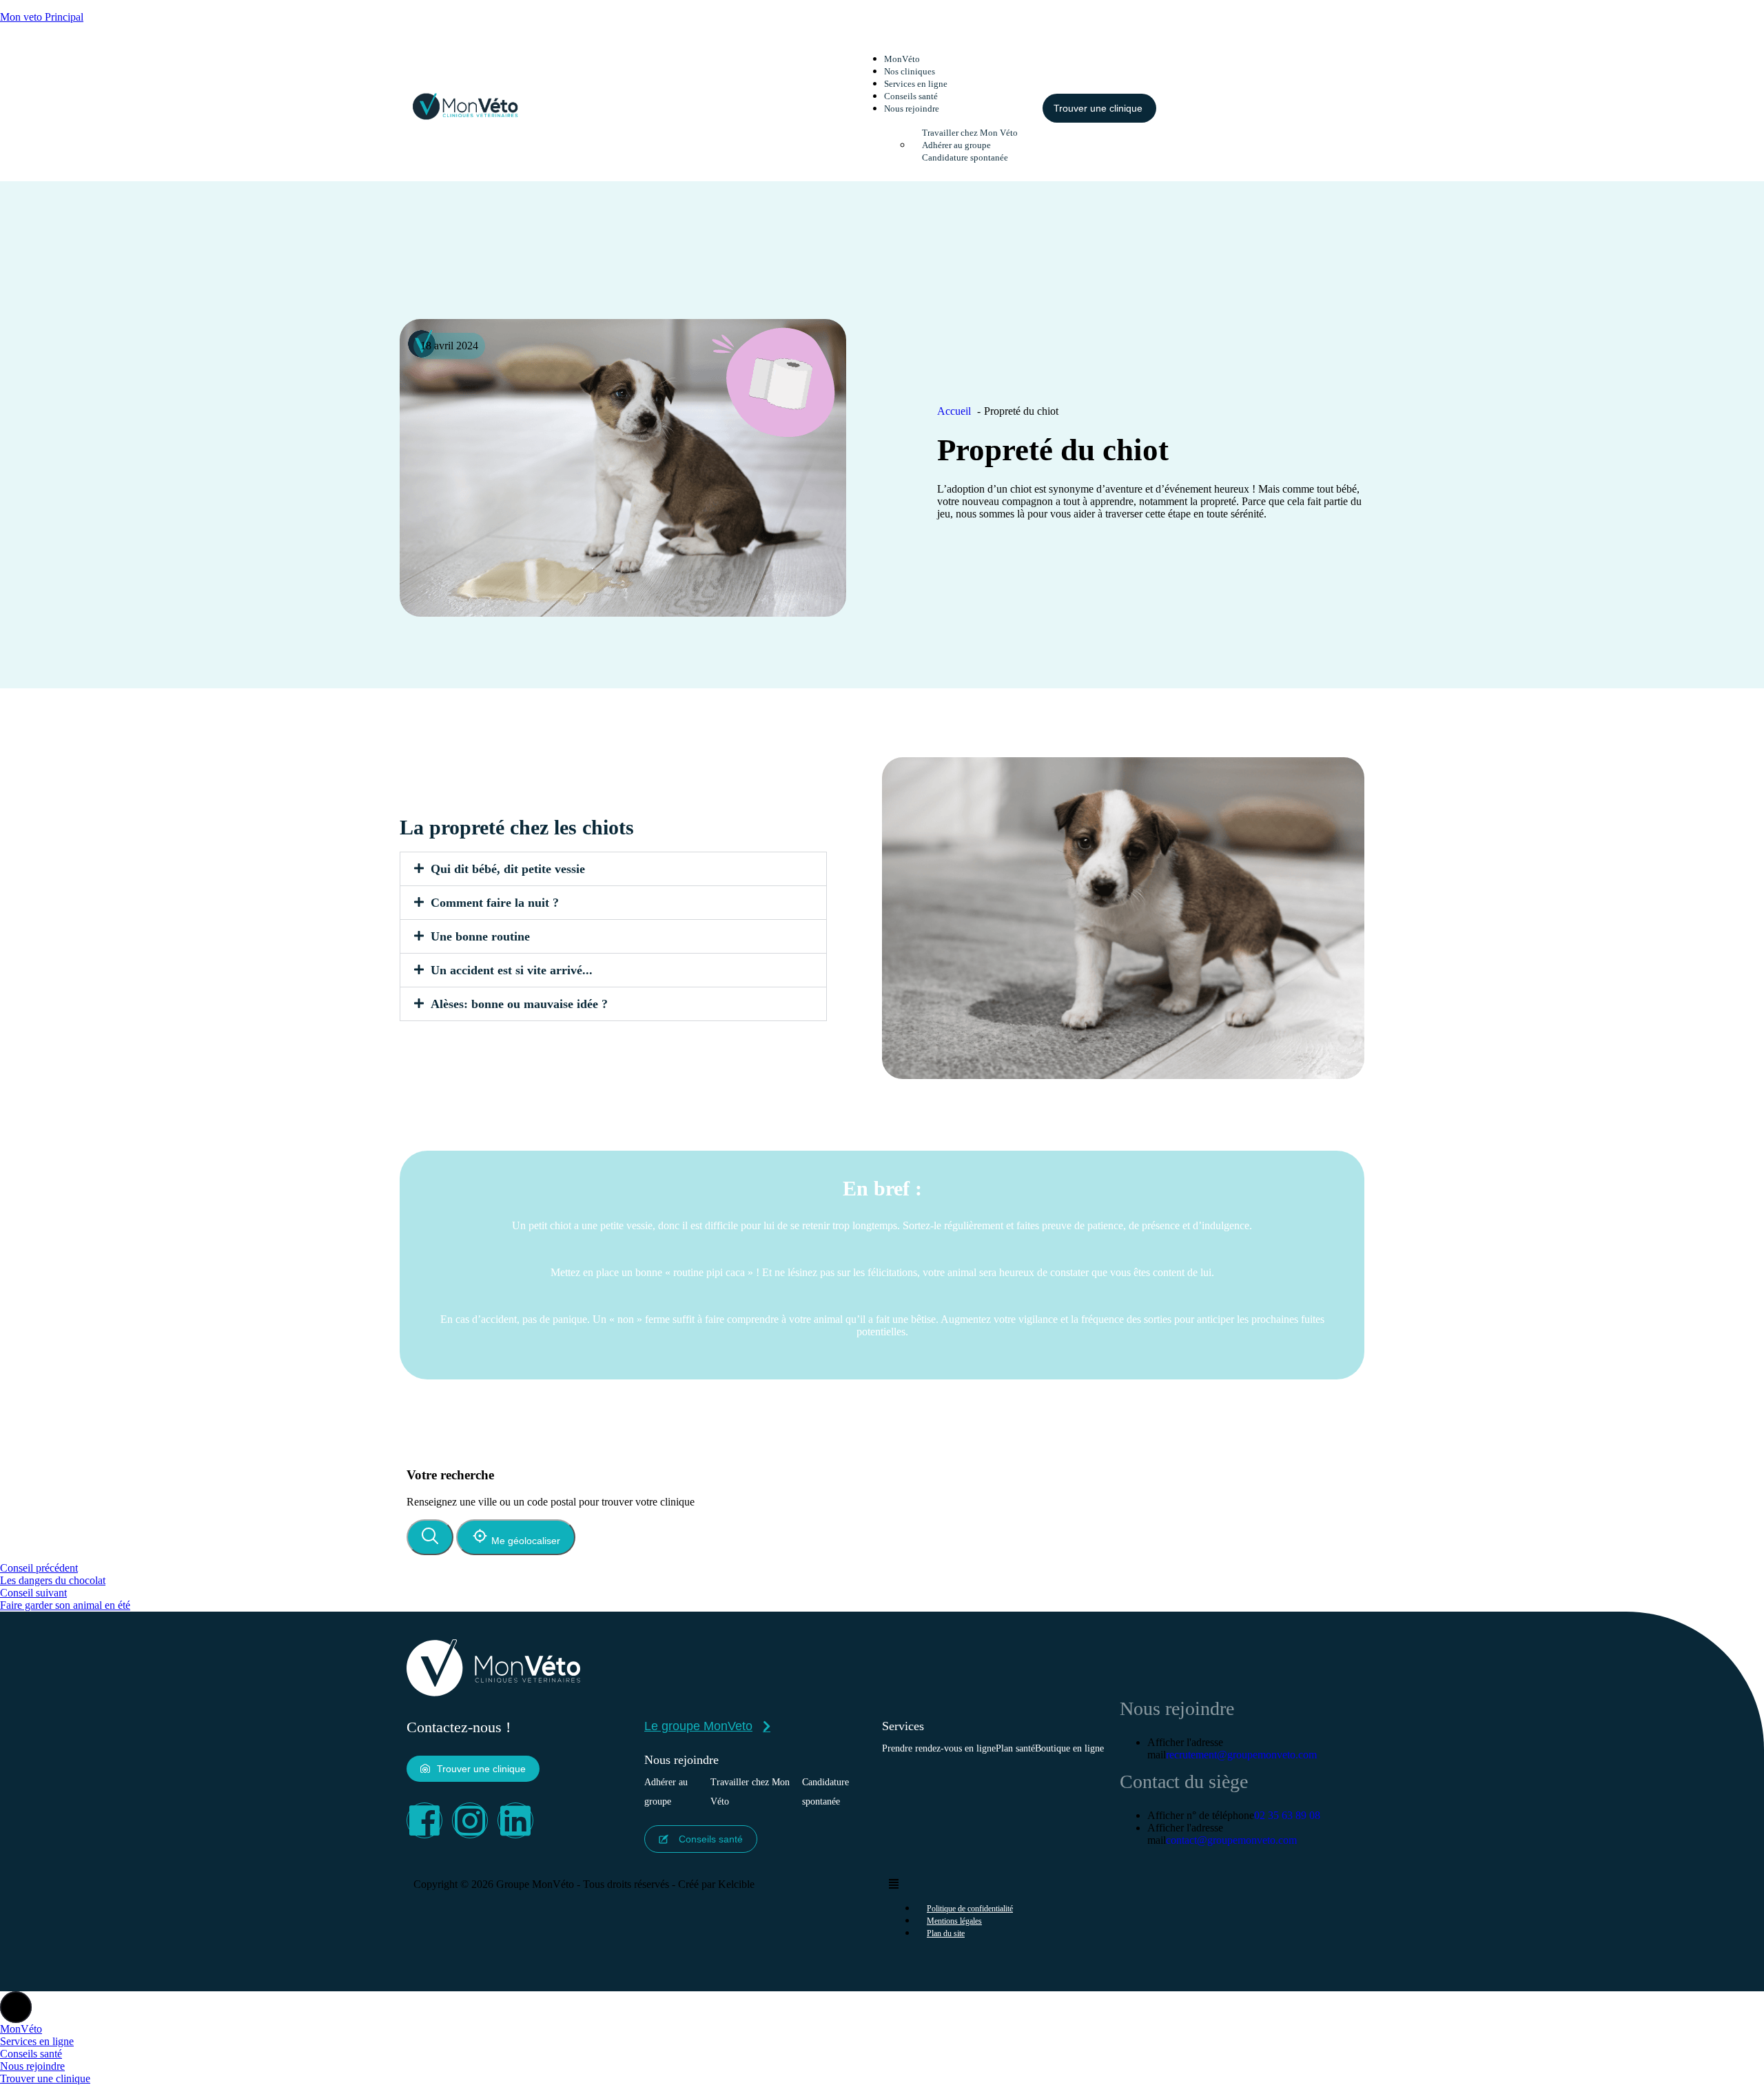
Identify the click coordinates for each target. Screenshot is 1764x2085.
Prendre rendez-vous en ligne (939, 1748)
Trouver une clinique (45, 2078)
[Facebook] (424, 1820)
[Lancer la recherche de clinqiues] (430, 1537)
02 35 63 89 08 (1287, 1815)
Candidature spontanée (965, 157)
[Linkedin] (515, 1820)
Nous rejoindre (32, 2066)
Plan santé (1015, 1748)
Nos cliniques (910, 71)
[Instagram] (470, 1820)
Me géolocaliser (524, 1541)
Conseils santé (911, 96)
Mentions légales (954, 1921)
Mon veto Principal (42, 17)
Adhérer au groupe (956, 145)
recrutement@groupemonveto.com (1241, 1755)
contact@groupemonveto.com (1231, 1840)
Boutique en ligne (1069, 1748)
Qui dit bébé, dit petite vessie (508, 869)
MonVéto (902, 59)
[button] (960, 108)
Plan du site (946, 1933)
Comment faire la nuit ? (495, 903)
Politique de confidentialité (970, 1909)
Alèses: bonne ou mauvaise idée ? (519, 1004)
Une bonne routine (480, 936)
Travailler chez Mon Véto (750, 1792)
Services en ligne (916, 84)
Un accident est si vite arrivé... (512, 970)
